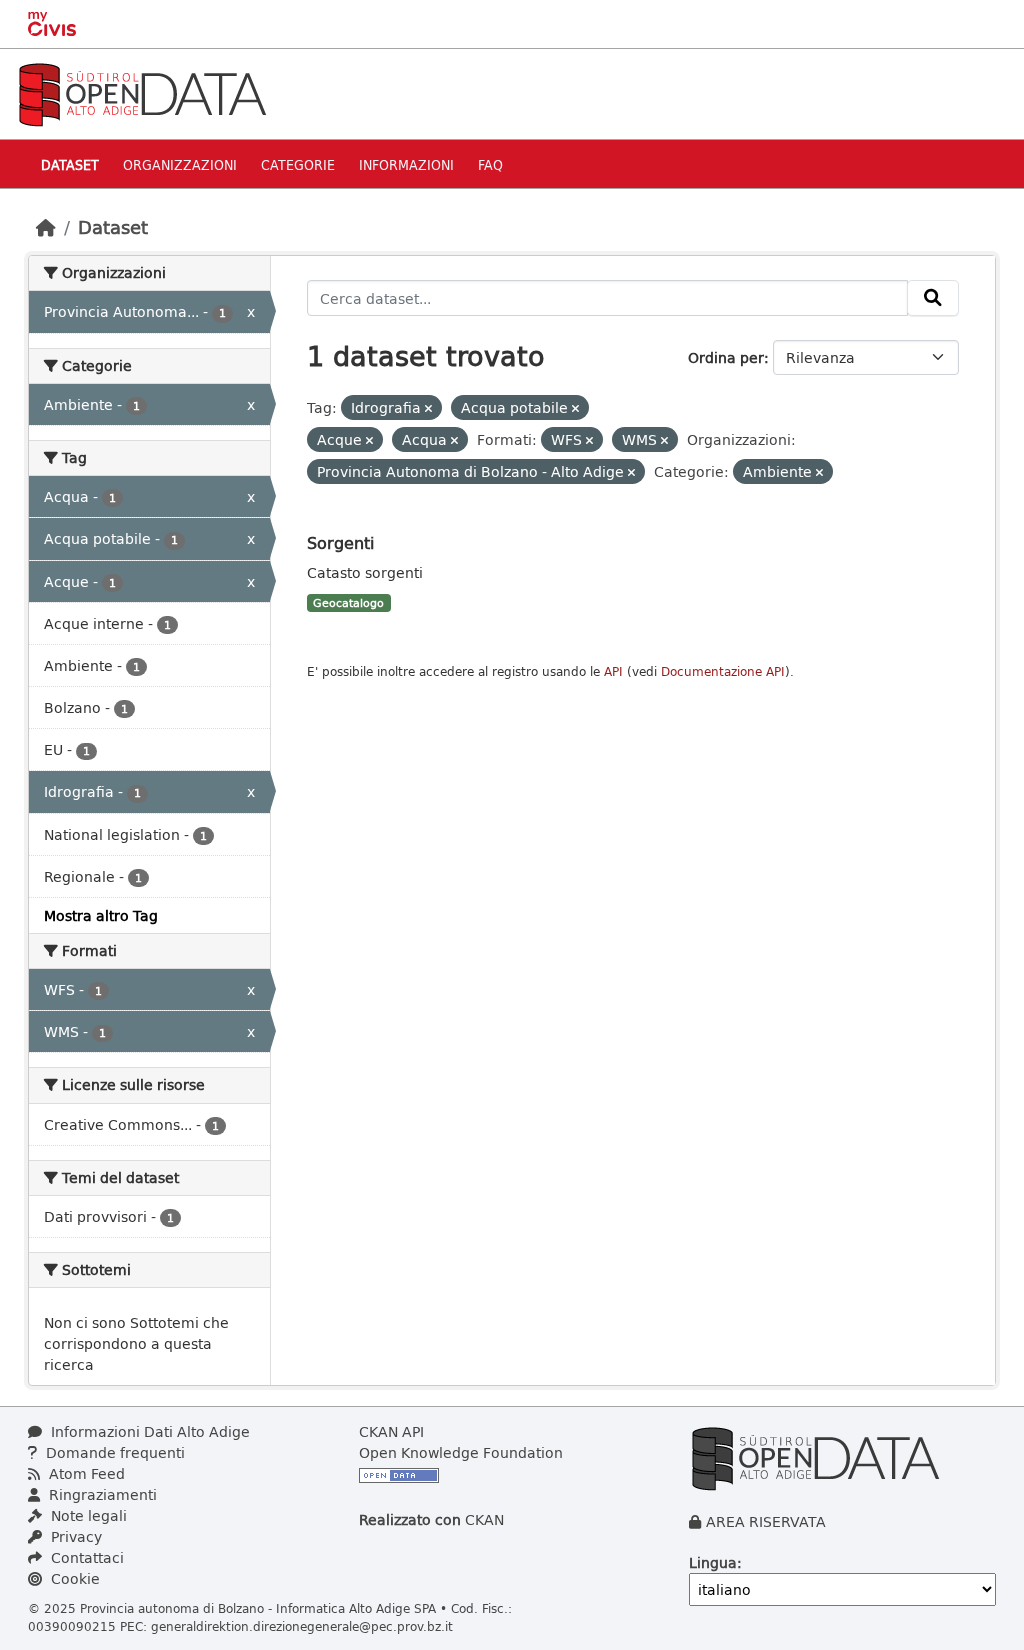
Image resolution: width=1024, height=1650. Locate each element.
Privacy (74, 1536)
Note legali (87, 1515)
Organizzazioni (180, 164)
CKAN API (391, 1431)
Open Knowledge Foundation (461, 1452)
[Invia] (933, 298)
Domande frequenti (113, 1452)
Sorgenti (340, 542)
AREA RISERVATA (766, 1521)
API (613, 671)
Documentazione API (723, 671)
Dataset (70, 164)
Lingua (713, 1562)
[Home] (46, 227)
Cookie (73, 1578)
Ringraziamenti (101, 1494)
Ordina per (726, 357)
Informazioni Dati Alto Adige (148, 1431)
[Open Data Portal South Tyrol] (142, 92)
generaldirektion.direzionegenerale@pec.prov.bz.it (302, 1626)
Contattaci (85, 1557)
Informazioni (406, 164)
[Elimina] (428, 408)
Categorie (298, 164)
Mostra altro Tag (101, 915)
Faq (490, 164)
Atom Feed (85, 1473)
